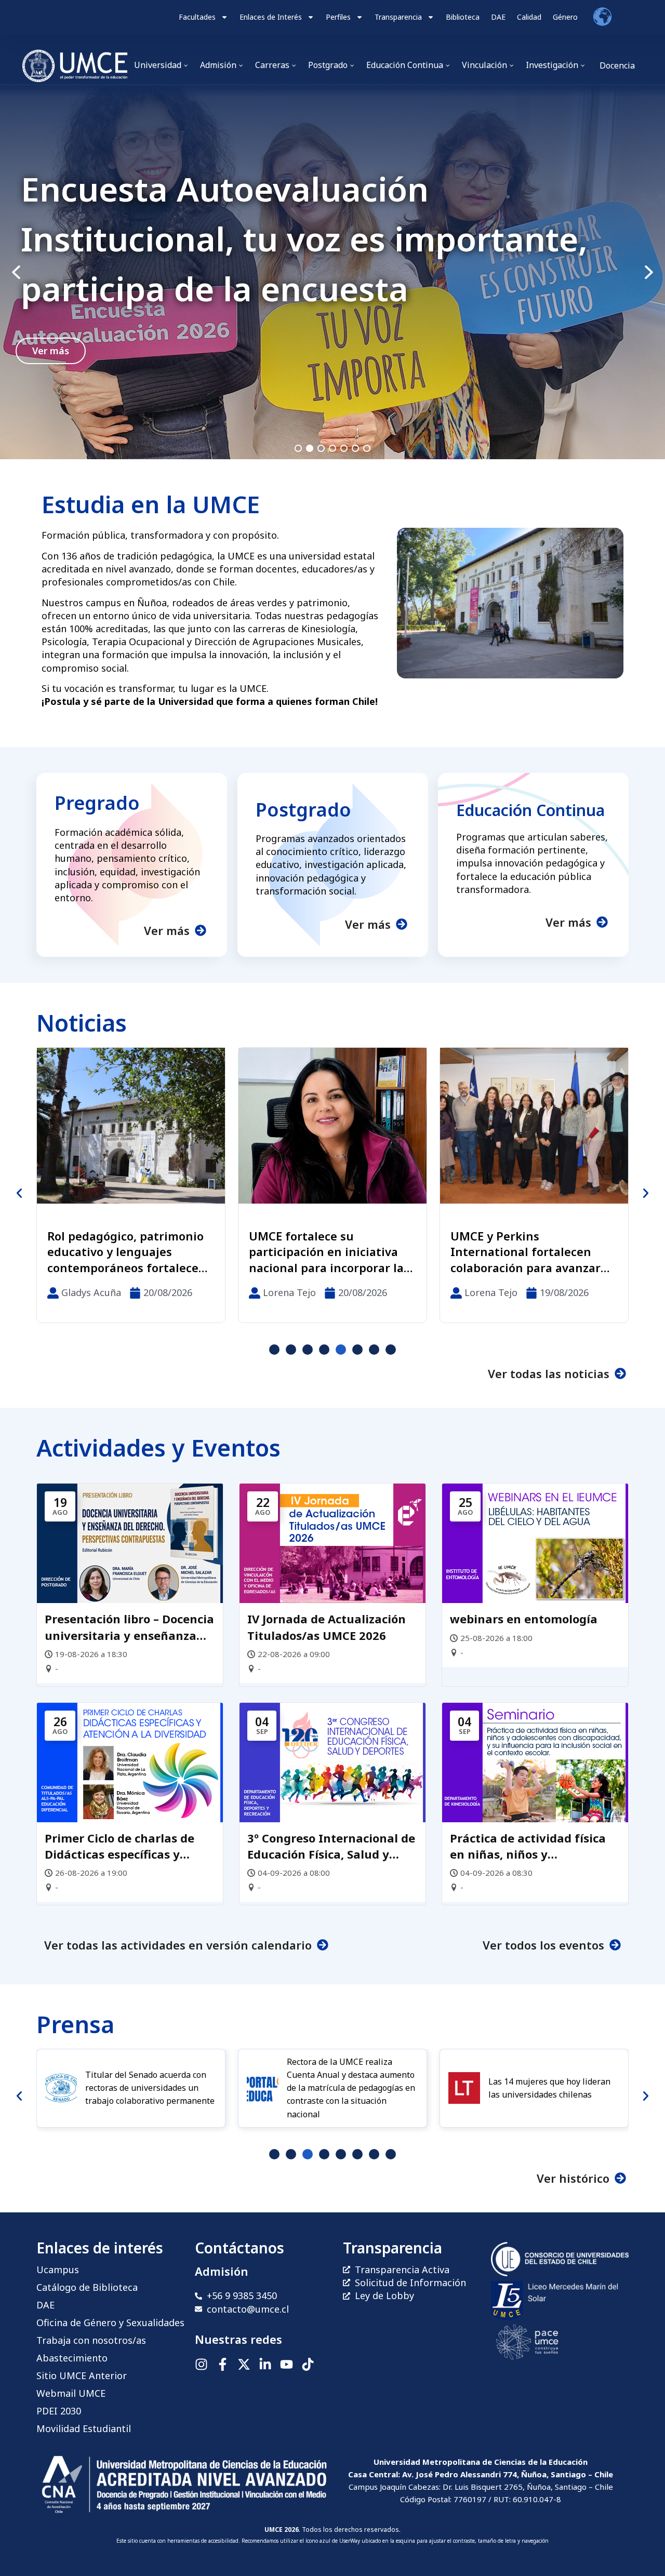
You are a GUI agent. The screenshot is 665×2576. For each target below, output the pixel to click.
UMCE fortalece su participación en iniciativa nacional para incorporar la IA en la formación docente (125, 1252)
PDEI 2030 (59, 2411)
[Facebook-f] (223, 2364)
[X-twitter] (244, 2364)
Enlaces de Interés (271, 17)
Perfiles (338, 17)
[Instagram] (201, 2364)
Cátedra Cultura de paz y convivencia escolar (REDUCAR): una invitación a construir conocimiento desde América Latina (530, 1252)
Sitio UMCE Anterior (82, 2375)
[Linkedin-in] (265, 2364)
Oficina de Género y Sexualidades (110, 2323)
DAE (498, 17)
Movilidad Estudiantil (84, 2428)
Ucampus (58, 2270)
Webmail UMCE (71, 2393)
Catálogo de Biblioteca (87, 2287)
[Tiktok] (308, 2364)
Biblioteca (463, 17)
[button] (332, 272)
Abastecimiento (72, 2358)
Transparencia (398, 17)
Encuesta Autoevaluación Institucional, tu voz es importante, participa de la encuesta (304, 239)
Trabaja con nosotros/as (91, 2340)
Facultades (197, 17)
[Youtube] (287, 2364)
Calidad (529, 17)
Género (565, 17)
